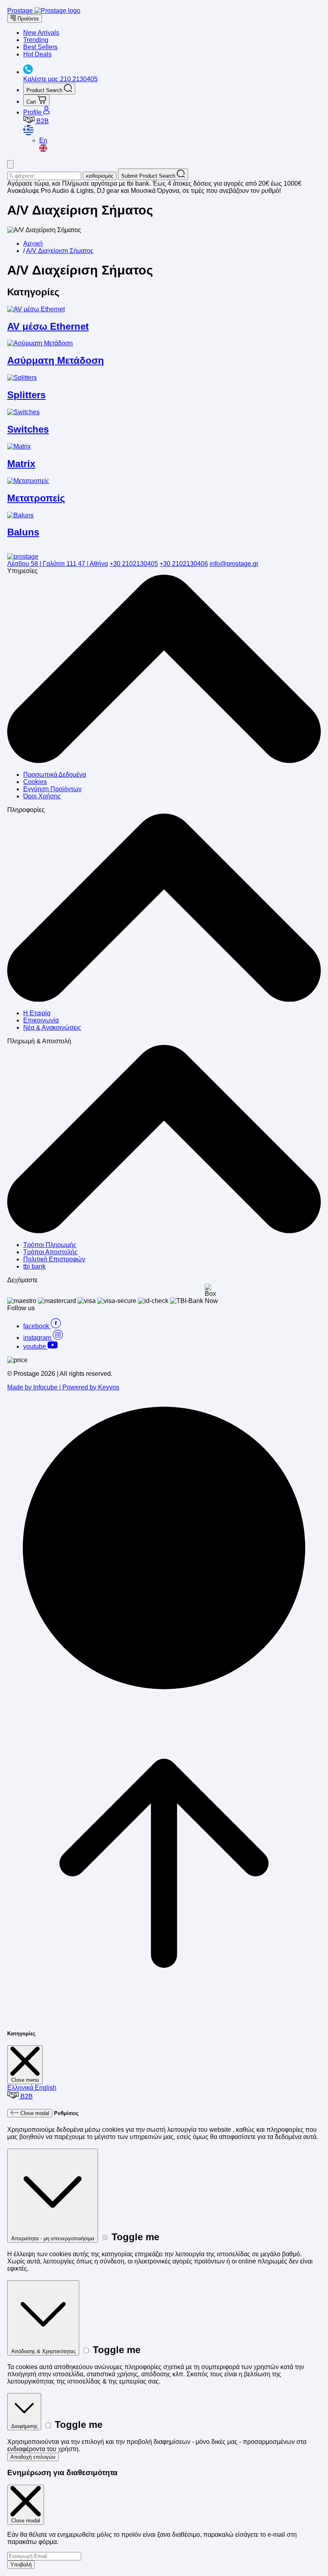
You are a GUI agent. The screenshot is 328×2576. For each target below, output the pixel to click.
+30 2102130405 (134, 564)
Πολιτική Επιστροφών (54, 1259)
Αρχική (33, 244)
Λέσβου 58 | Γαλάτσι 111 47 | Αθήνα (58, 564)
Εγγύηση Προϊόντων (52, 789)
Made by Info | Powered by (63, 1387)
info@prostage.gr (234, 564)
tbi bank (34, 1266)
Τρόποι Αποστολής (50, 1252)
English (46, 2088)
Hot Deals (37, 54)
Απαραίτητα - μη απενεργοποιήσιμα (53, 2238)
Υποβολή (21, 2565)
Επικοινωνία (41, 1020)
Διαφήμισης (24, 2426)
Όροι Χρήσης (42, 796)
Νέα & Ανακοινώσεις (52, 1027)
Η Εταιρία (37, 1013)
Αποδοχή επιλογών (33, 2457)
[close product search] (10, 164)
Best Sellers (40, 47)
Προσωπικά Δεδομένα (55, 775)
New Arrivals (41, 33)
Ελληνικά (21, 2088)
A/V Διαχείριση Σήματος (60, 251)
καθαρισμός (100, 176)
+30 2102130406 (184, 564)
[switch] (105, 2238)
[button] (172, 131)
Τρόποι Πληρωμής (50, 1245)
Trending (36, 40)
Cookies (35, 782)
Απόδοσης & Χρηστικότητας (43, 2351)
